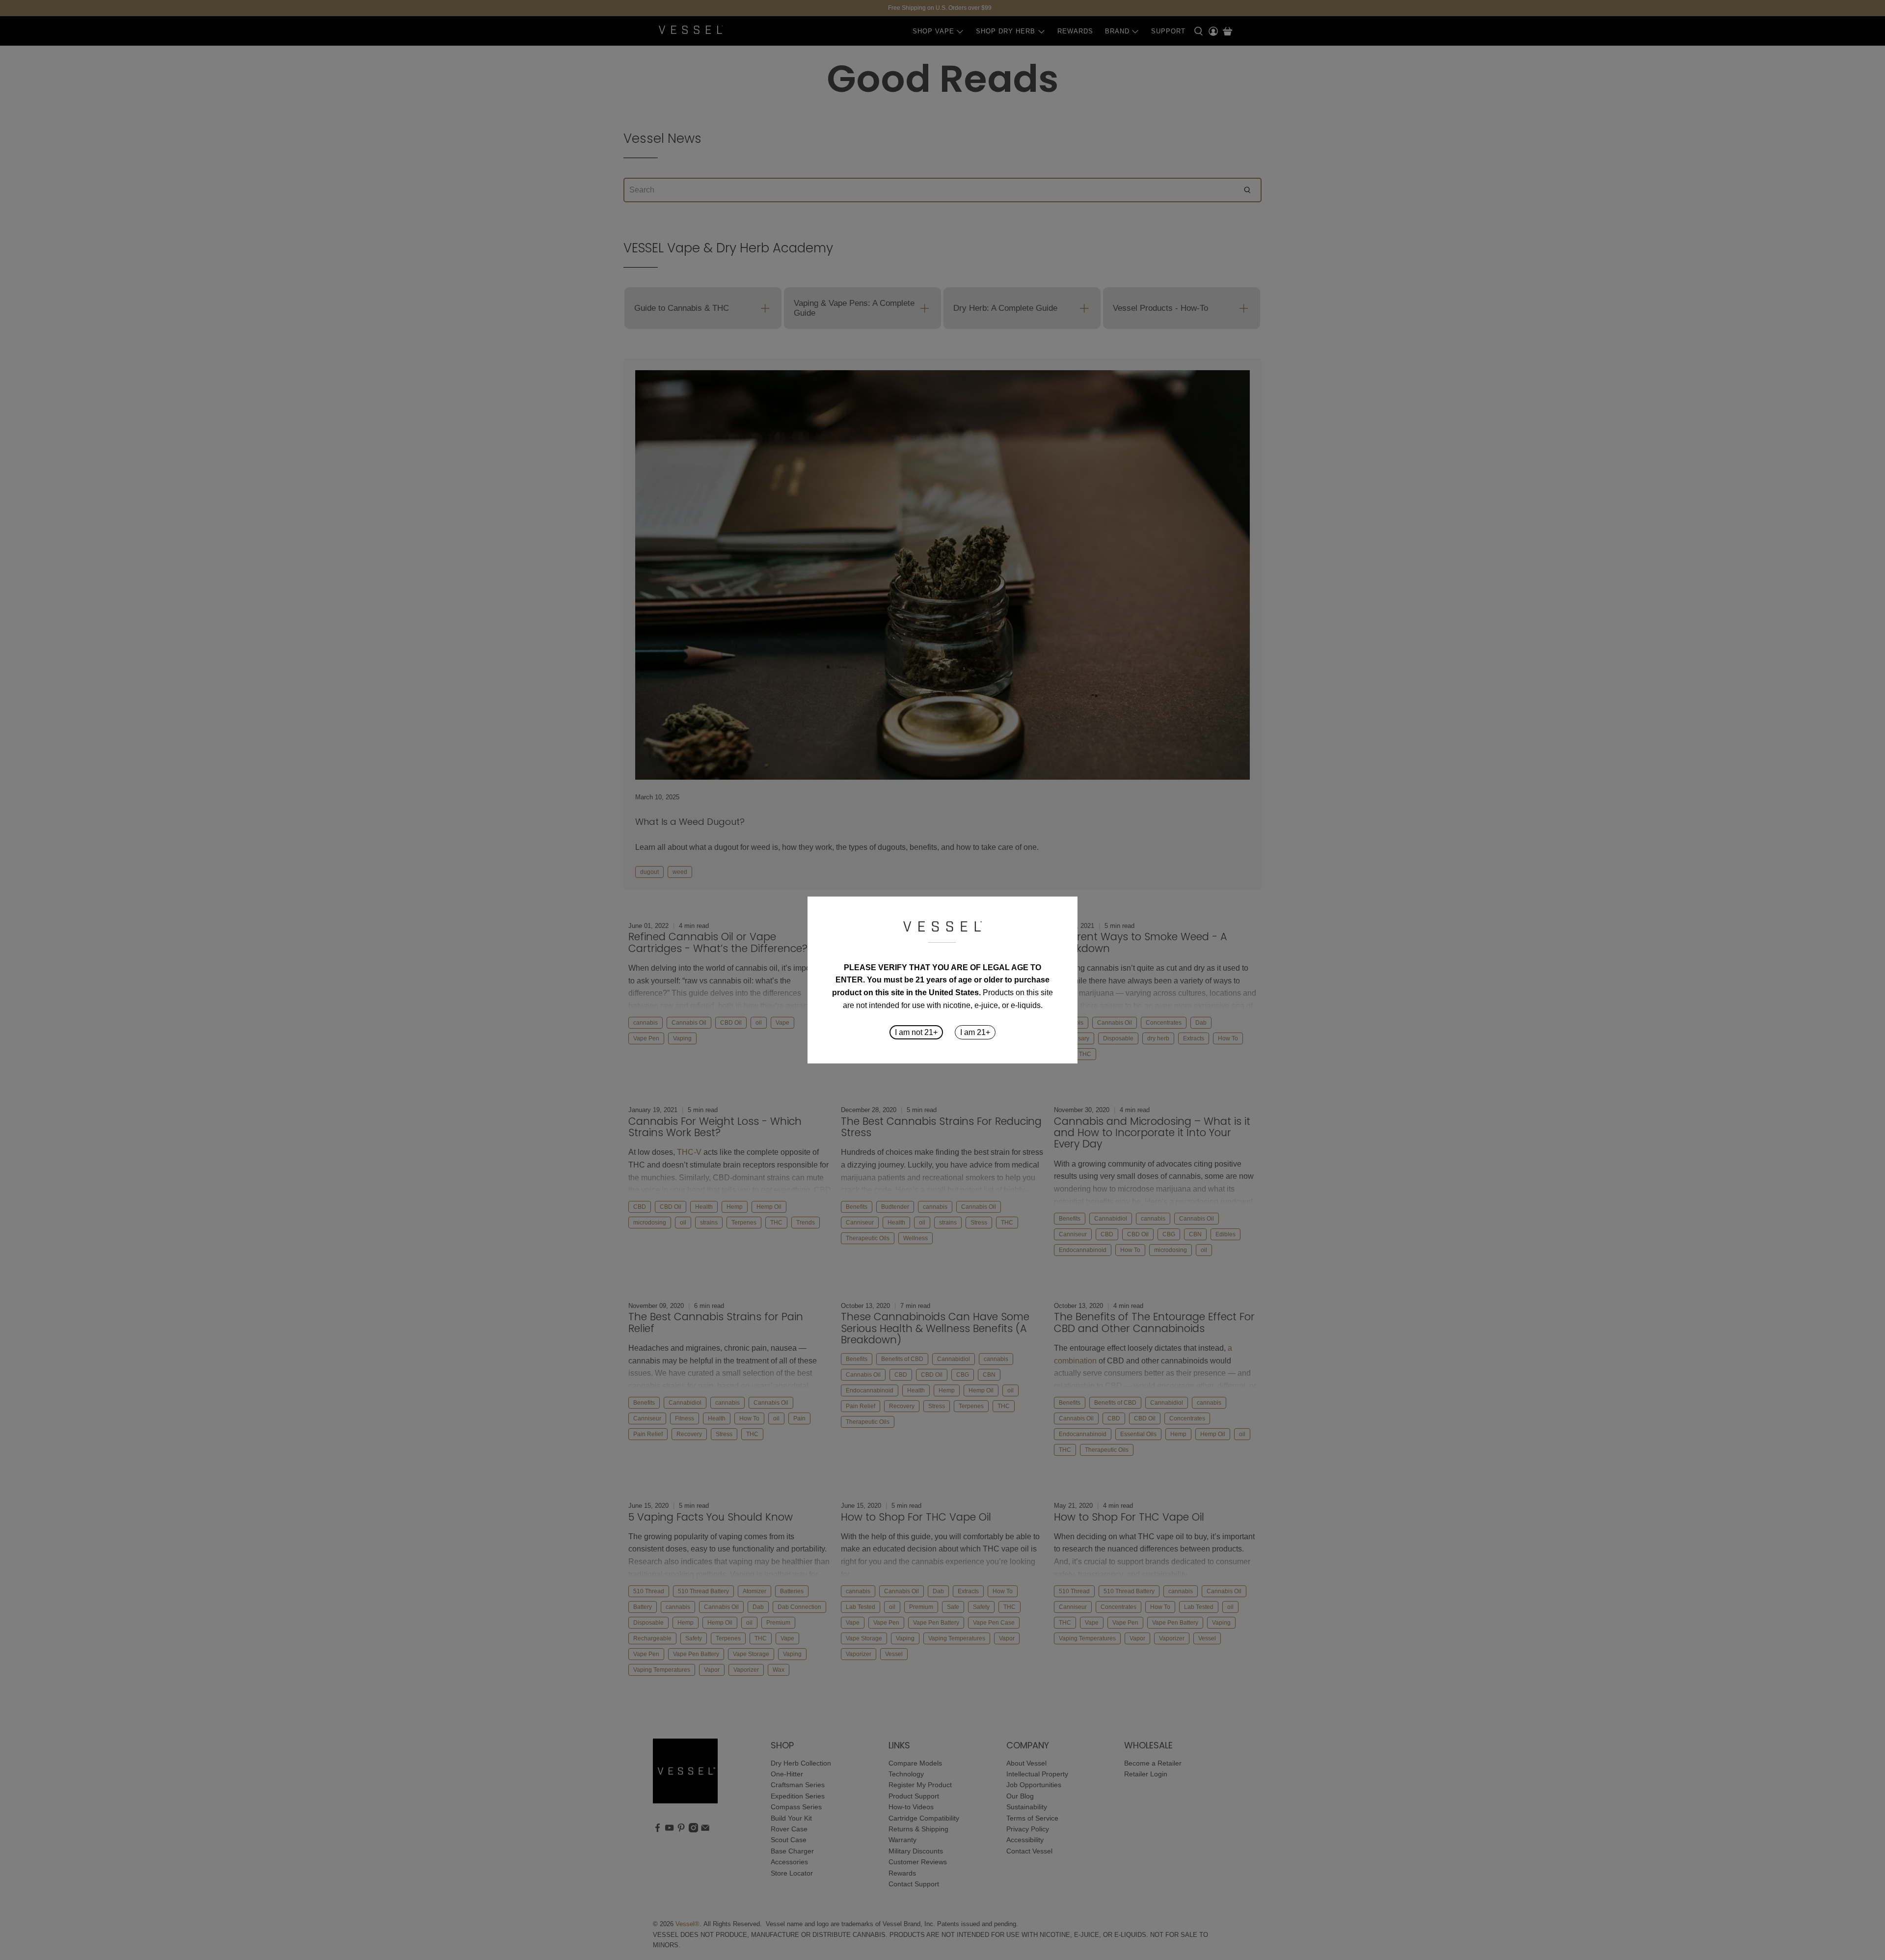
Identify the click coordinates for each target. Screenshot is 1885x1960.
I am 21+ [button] (975, 1032)
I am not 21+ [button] (916, 1032)
